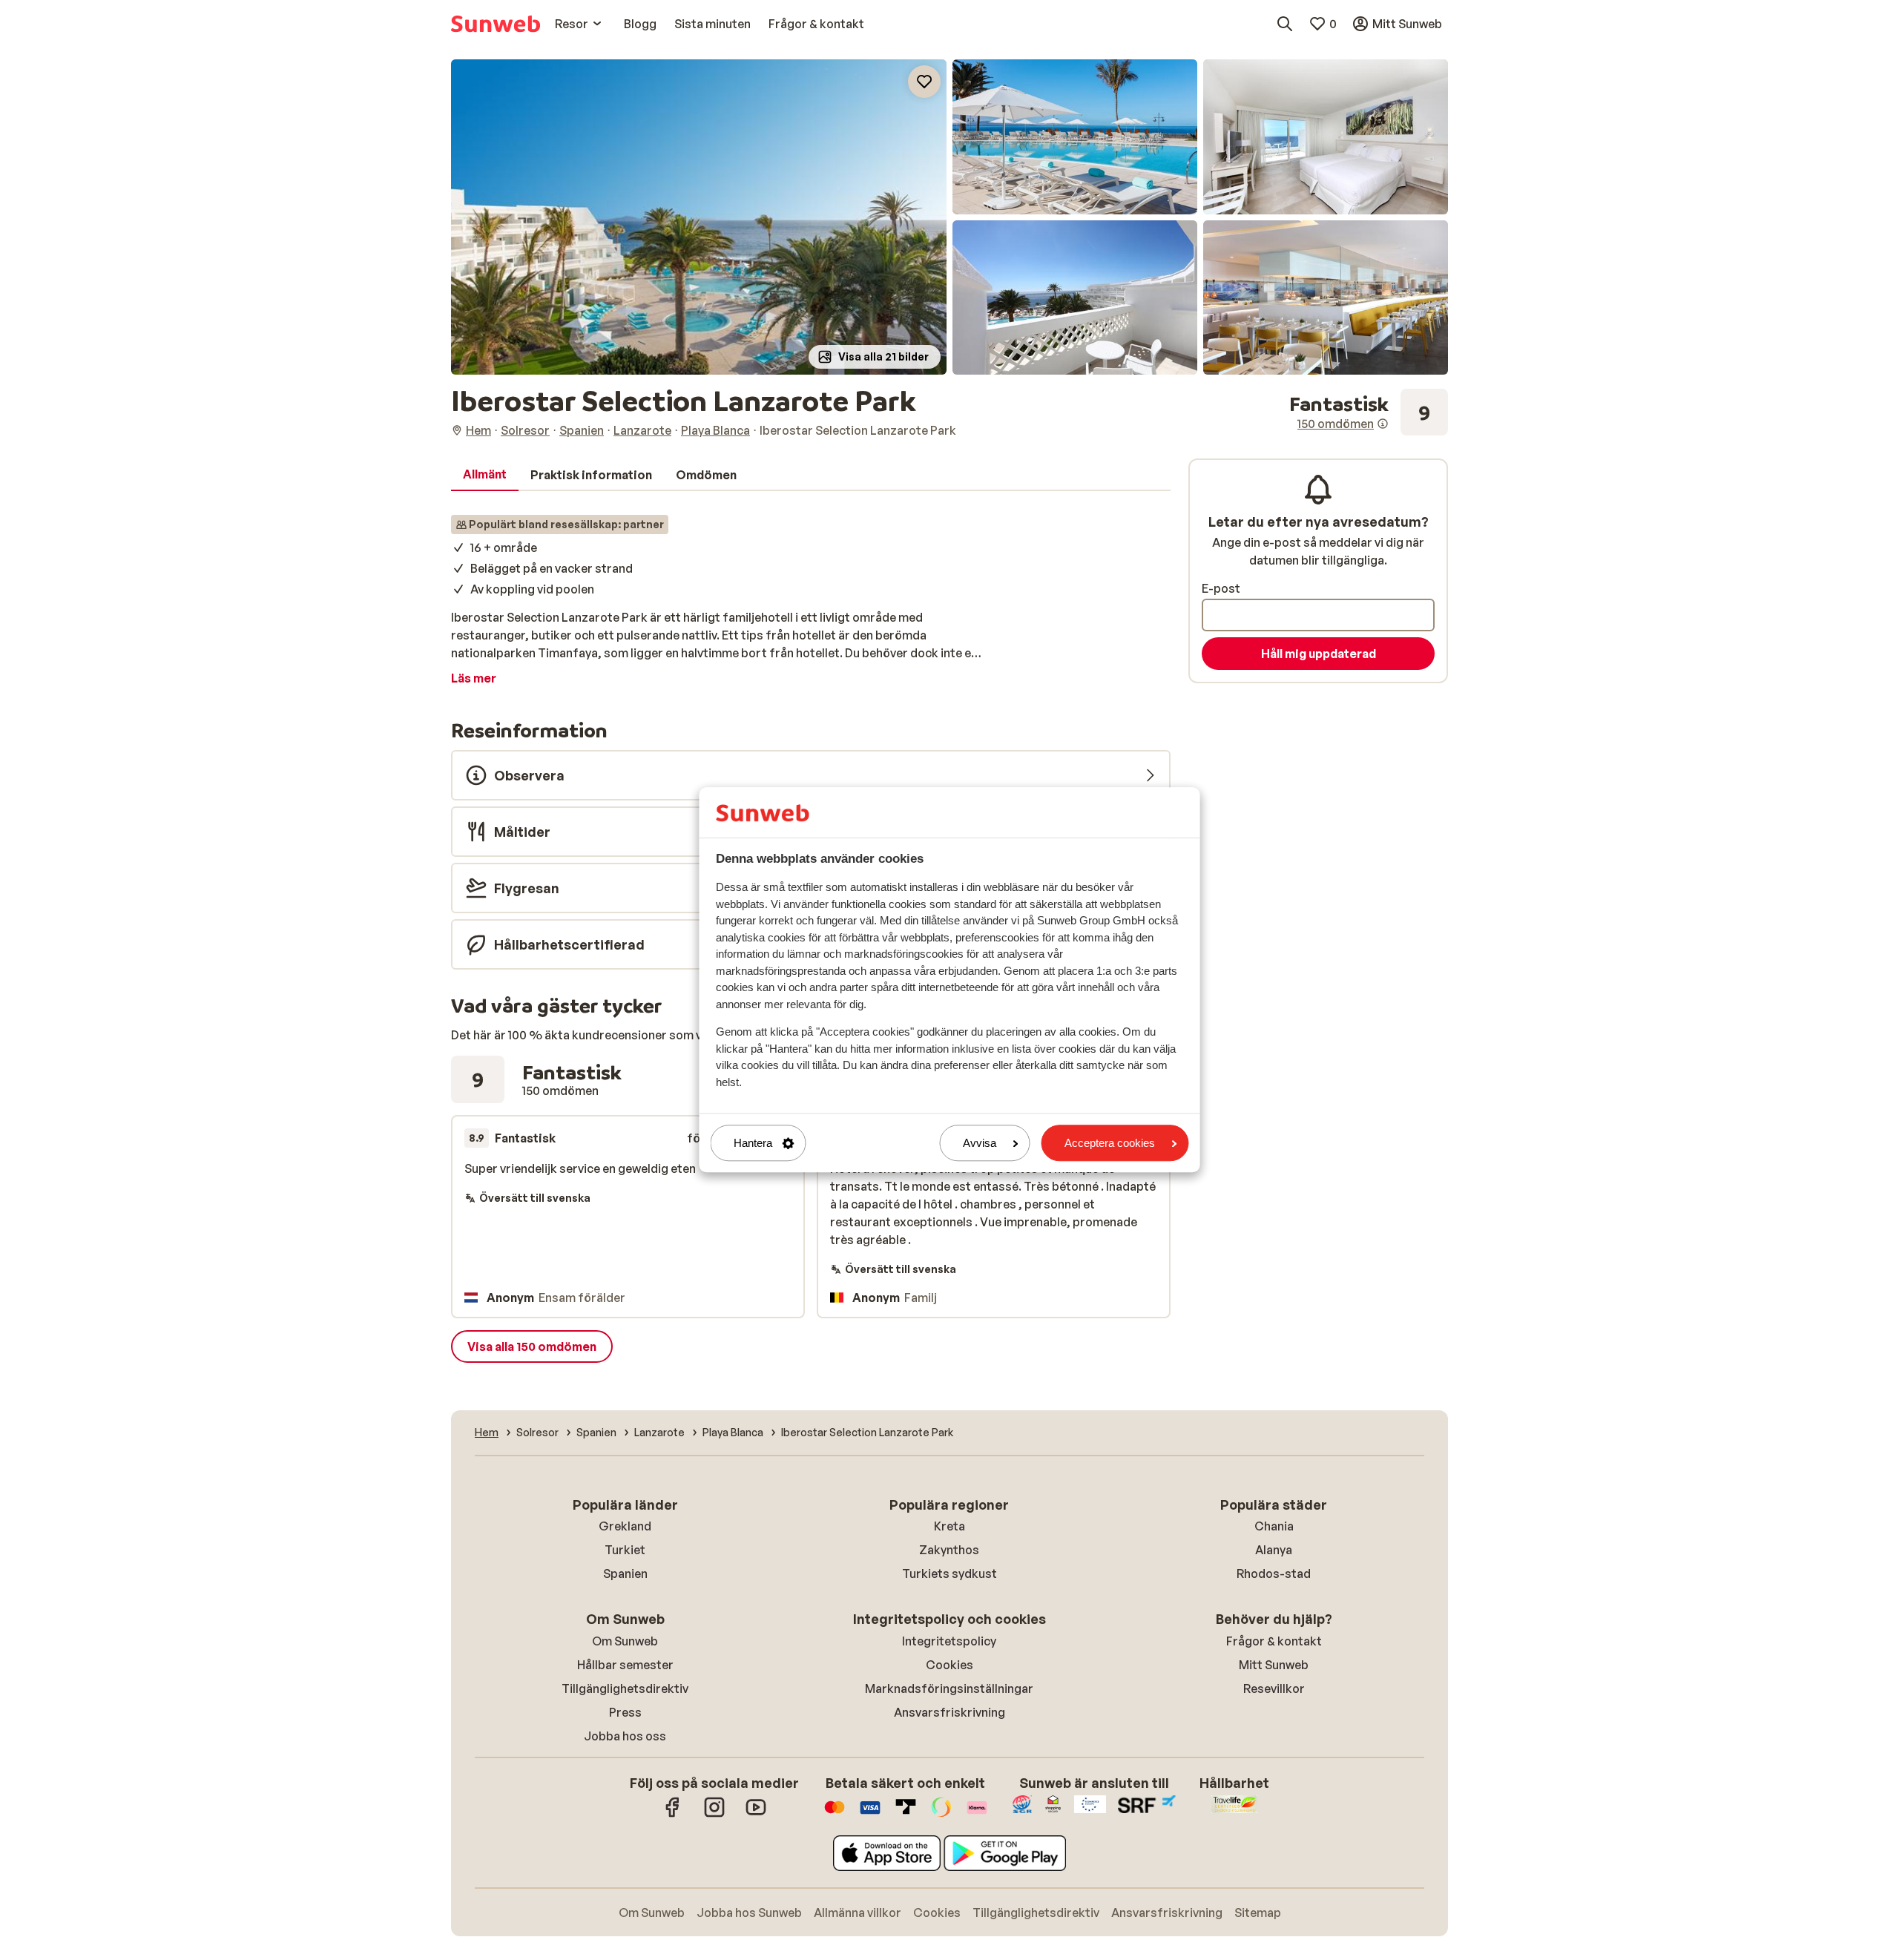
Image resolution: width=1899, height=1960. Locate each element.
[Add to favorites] (924, 82)
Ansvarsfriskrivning (949, 1712)
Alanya (1274, 1550)
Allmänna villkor (858, 1913)
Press (625, 1712)
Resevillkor (1274, 1688)
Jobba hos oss (625, 1736)
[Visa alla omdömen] (1369, 412)
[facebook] (673, 1815)
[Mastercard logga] (835, 1815)
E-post (1221, 588)
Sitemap (1258, 1913)
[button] (699, 217)
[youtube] (756, 1815)
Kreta (949, 1526)
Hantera (753, 1143)
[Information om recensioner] (1383, 424)
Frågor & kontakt (1274, 1641)
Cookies (949, 1665)
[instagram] (714, 1815)
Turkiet (625, 1550)
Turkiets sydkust (949, 1573)
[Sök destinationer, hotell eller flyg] (1285, 24)
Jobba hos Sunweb (749, 1913)
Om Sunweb (625, 1641)
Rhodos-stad (1274, 1573)
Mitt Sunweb (1274, 1665)
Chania (1274, 1526)
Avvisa (980, 1143)
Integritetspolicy (949, 1641)
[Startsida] (496, 24)
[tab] (485, 475)
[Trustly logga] (906, 1815)
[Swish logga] (941, 1815)
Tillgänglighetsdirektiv (625, 1688)
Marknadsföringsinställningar (949, 1688)
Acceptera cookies (1110, 1143)
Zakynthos (949, 1550)
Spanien (625, 1573)
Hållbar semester (625, 1665)
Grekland (625, 1526)
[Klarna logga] (977, 1815)
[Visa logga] (870, 1815)
